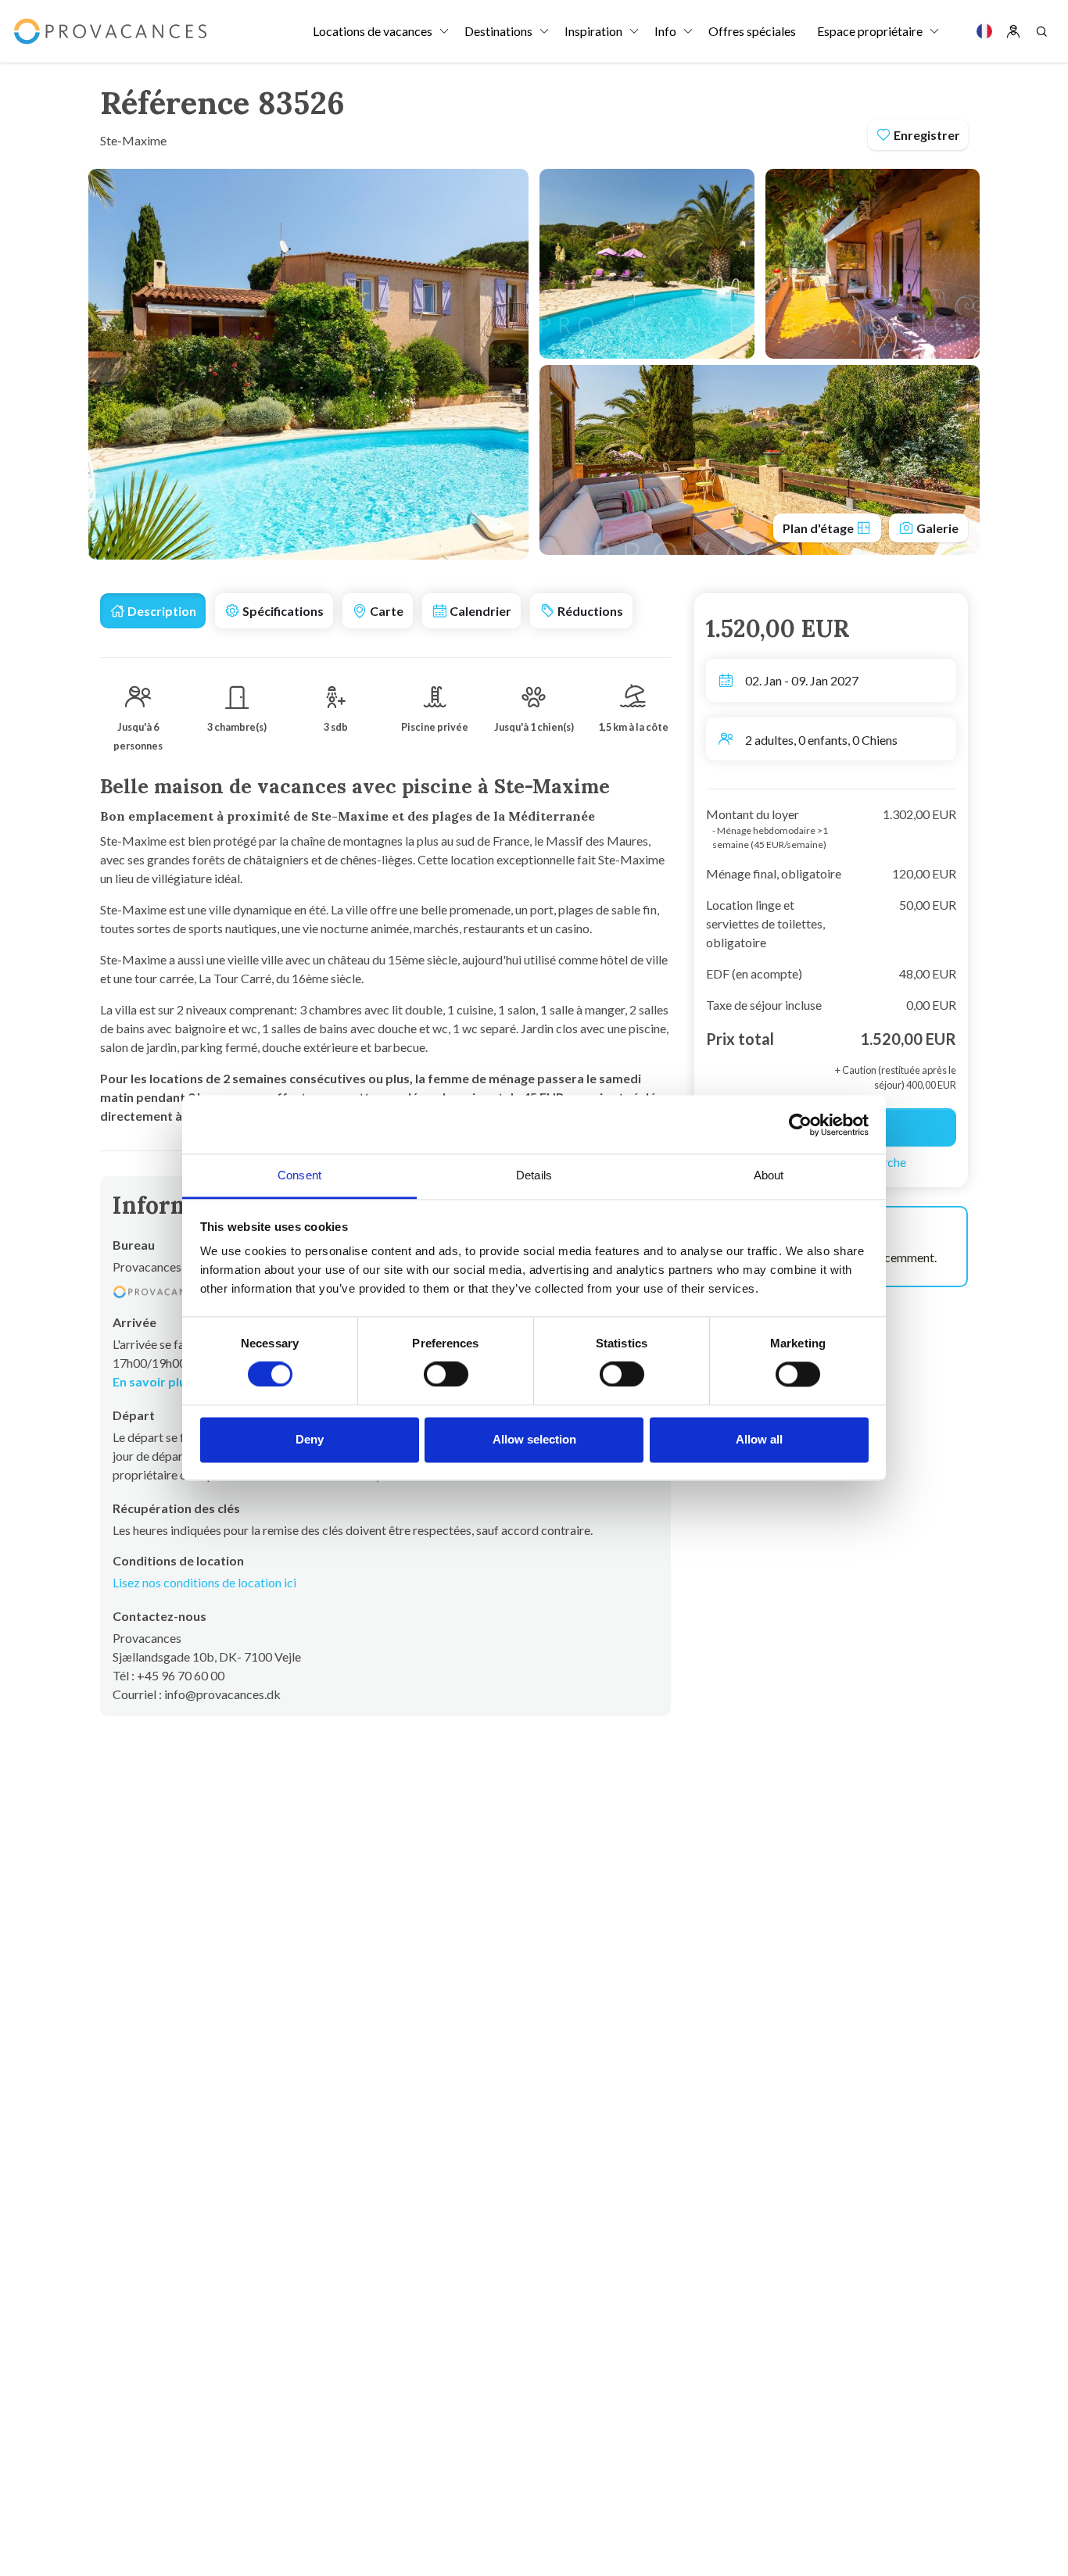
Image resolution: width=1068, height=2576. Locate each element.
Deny (310, 1439)
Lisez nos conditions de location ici (204, 1582)
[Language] (984, 31)
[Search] (1041, 31)
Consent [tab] (299, 1175)
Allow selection (534, 1439)
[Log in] (1013, 31)
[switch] (446, 1375)
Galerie (936, 528)
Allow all (759, 1439)
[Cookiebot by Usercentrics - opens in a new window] (800, 1125)
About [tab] (769, 1175)
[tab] (153, 611)
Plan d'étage (819, 528)
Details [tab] (534, 1175)
